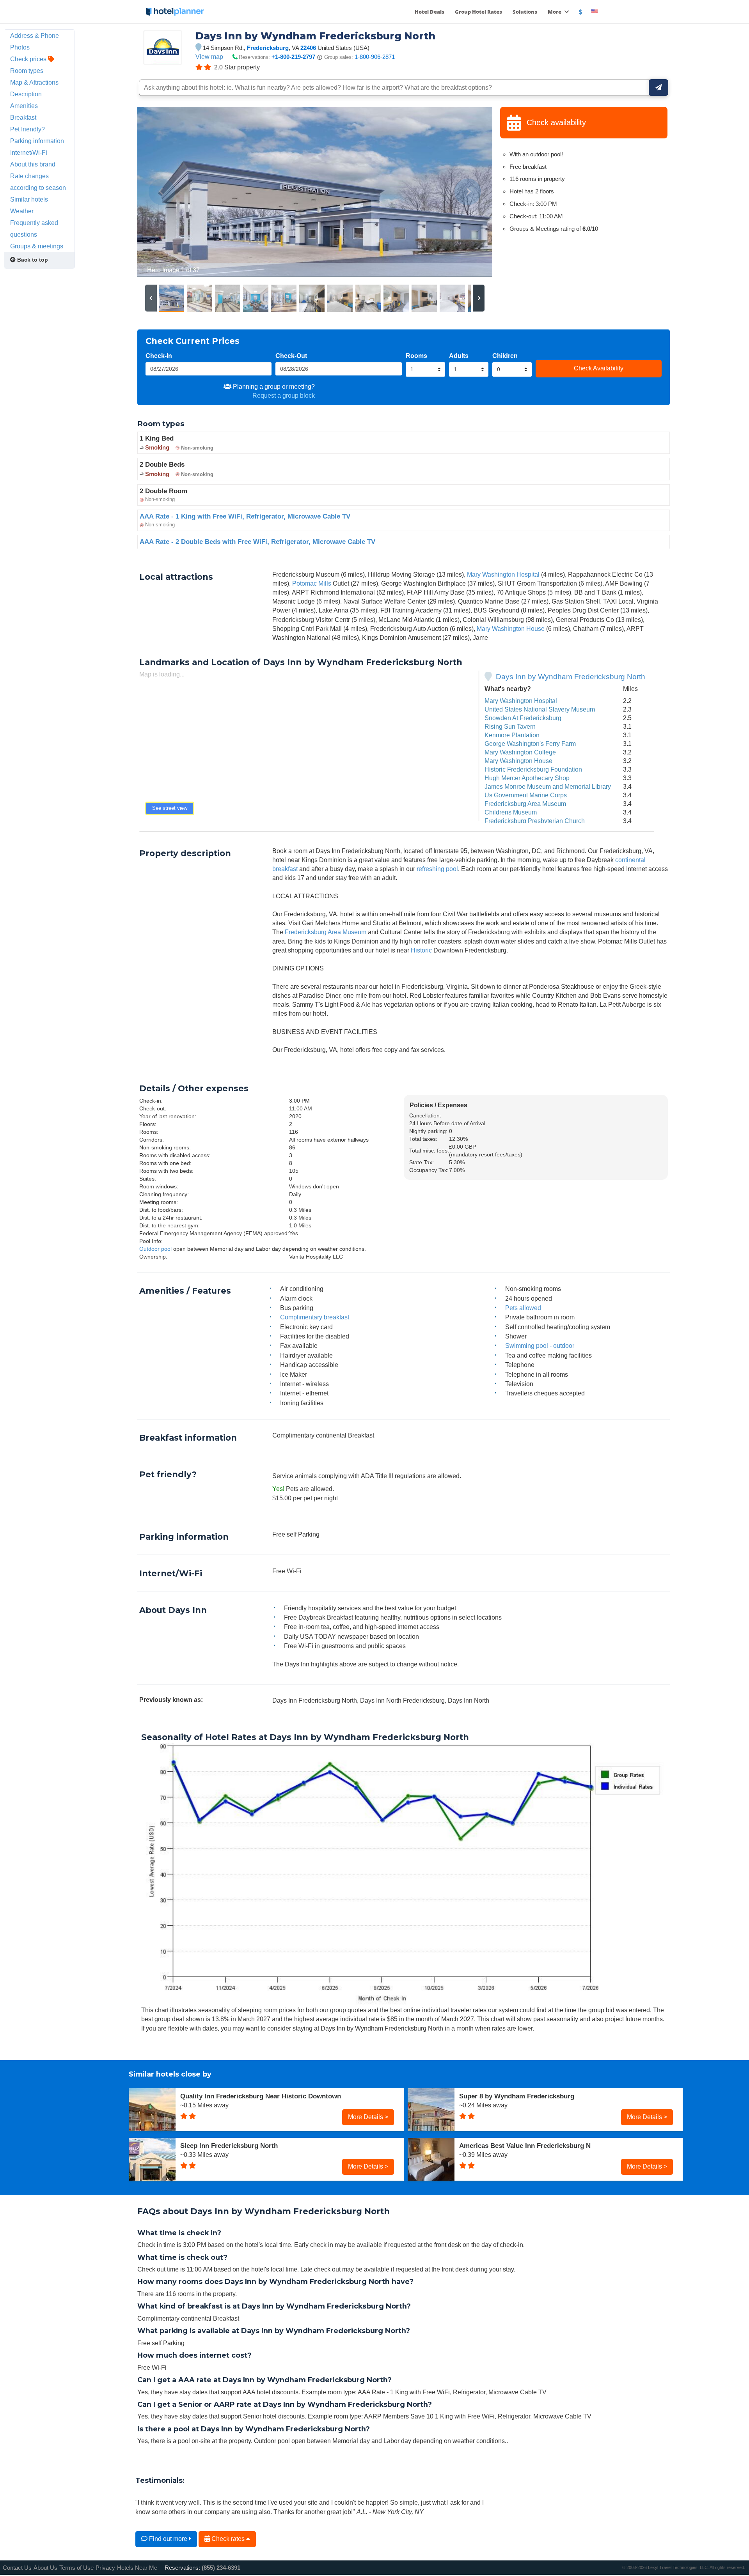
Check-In (159, 356)
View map (209, 57)
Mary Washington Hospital (503, 574)
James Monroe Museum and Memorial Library (548, 786)
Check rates (228, 2539)
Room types (27, 71)
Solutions (525, 12)
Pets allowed (523, 1308)
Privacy (105, 2568)
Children (505, 356)
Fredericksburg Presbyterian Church (535, 821)
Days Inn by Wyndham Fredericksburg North (571, 677)
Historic (421, 950)
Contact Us (17, 2568)
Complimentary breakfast (315, 1317)
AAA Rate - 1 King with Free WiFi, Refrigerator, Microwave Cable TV (245, 516)
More (555, 12)
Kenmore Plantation (512, 735)
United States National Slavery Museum (540, 709)
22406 (308, 48)
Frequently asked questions (34, 228)
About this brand (33, 164)
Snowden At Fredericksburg (523, 718)
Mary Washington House (511, 629)
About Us (45, 2568)
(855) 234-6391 (221, 2568)
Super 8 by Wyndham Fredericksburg (517, 2096)
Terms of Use (76, 2568)
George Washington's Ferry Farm (530, 744)
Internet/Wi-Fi (29, 152)
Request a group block (284, 395)
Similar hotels (29, 199)
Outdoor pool (155, 1249)
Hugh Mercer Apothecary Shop (527, 778)
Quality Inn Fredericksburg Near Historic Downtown (261, 2096)
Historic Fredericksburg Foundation (533, 769)
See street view (170, 808)
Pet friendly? (28, 129)
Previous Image (162, 192)
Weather (22, 211)
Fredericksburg (268, 48)
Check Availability (599, 368)
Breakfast (23, 117)
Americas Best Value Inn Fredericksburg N (525, 2146)
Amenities (24, 106)
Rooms (416, 356)
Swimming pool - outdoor (540, 1346)
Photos (20, 47)
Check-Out (291, 356)
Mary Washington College (520, 752)
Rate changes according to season (38, 182)
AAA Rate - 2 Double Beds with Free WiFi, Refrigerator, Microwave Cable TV (257, 542)
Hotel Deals (430, 12)
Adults (459, 356)
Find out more (168, 2539)
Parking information (37, 141)
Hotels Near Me (137, 2568)
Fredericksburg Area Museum (525, 804)
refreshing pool (437, 869)
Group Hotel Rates (478, 12)
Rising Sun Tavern (510, 726)
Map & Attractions (34, 82)
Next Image (468, 192)
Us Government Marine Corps (526, 795)
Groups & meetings (37, 246)
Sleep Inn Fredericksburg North (229, 2146)
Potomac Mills (312, 583)
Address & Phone (35, 35)
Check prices (29, 59)
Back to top (32, 260)
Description (26, 94)
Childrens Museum (511, 812)
